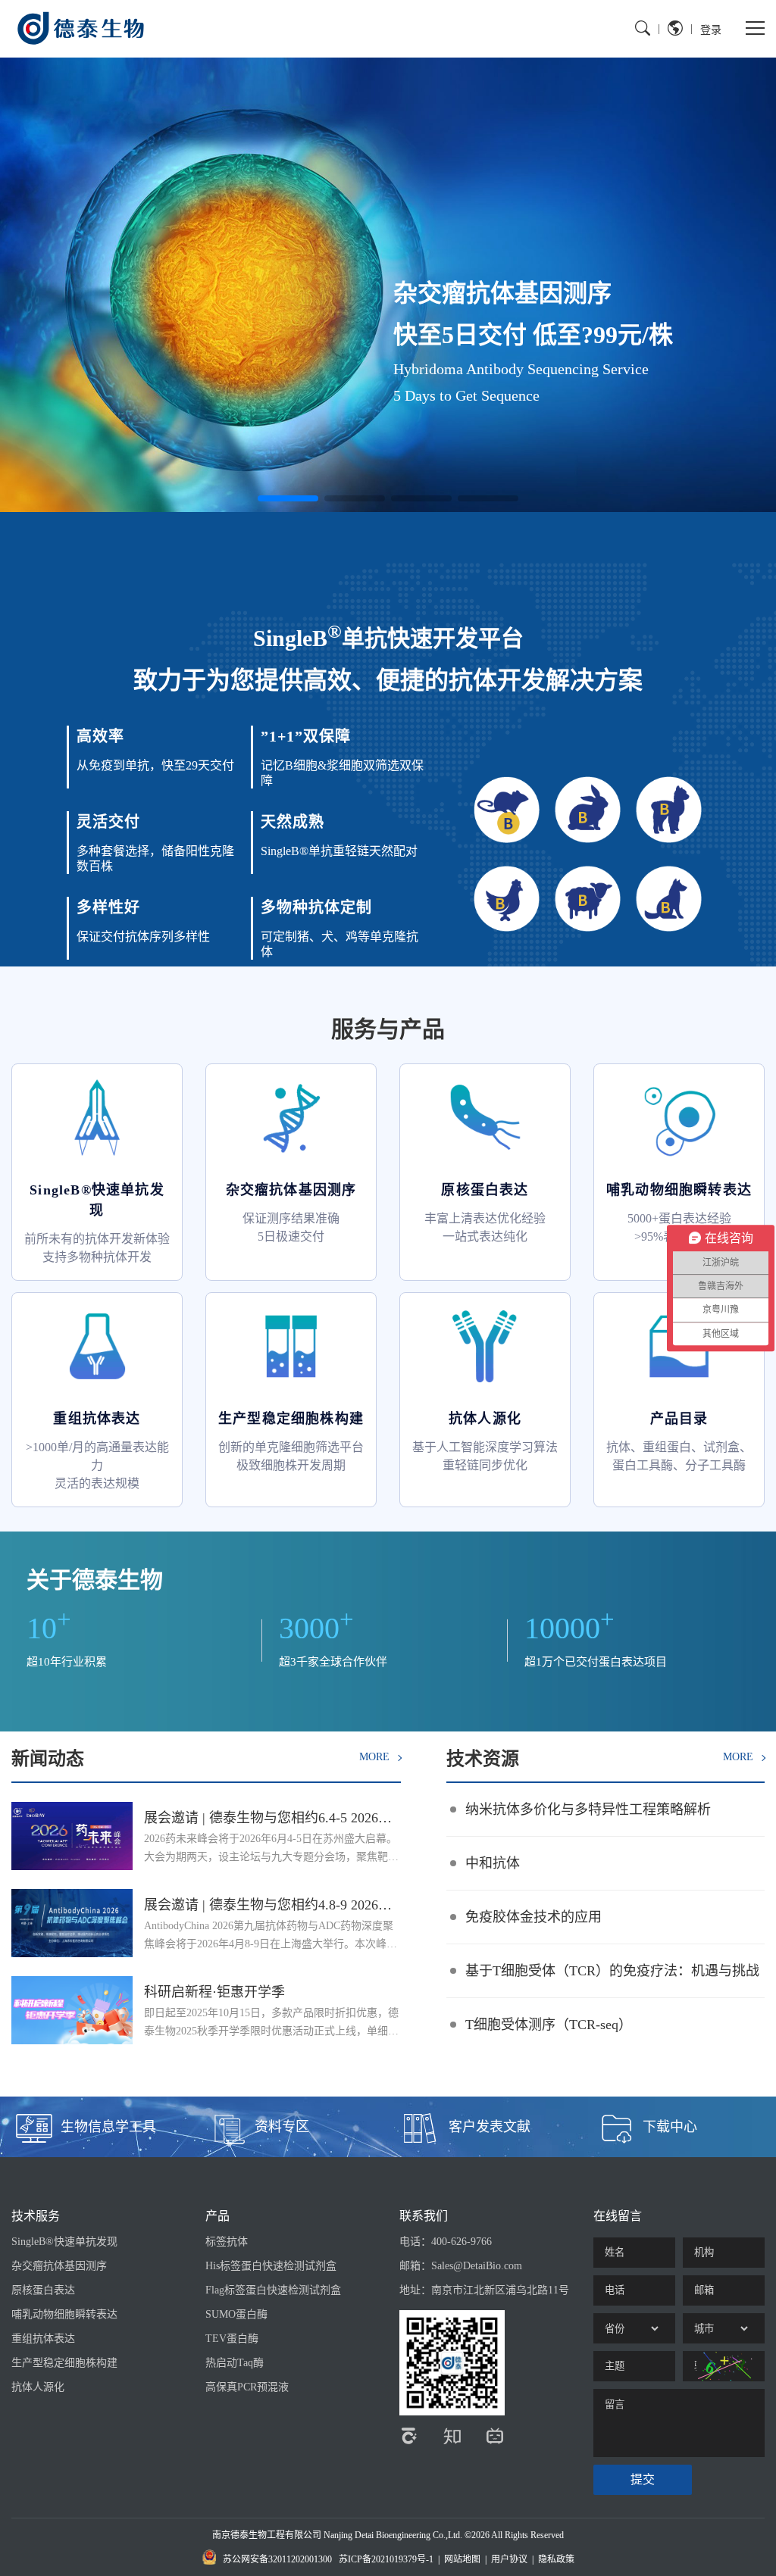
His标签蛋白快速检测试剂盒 (271, 2266)
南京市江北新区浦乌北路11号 (500, 2290)
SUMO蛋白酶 (236, 2314)
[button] (288, 498)
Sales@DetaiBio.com (477, 2266)
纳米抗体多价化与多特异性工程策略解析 (588, 1809)
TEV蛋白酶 (232, 2339)
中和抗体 (493, 1863)
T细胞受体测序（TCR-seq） (549, 2025)
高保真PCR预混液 (247, 2387)
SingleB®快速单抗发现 (64, 2242)
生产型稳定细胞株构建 (64, 2363)
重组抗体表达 (43, 2339)
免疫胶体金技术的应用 (533, 1917)
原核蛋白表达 (43, 2290)
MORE (376, 1757)
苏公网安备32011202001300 (277, 2559)
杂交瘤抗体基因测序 (59, 2266)
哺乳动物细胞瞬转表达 (64, 2314)
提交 (643, 2479)
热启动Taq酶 (235, 2363)
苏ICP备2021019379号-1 (386, 2559)
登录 (711, 29)
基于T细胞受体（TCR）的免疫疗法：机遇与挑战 (612, 1971)
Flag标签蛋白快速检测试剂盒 (273, 2290)
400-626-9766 (462, 2242)
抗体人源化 (38, 2387)
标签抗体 (227, 2242)
